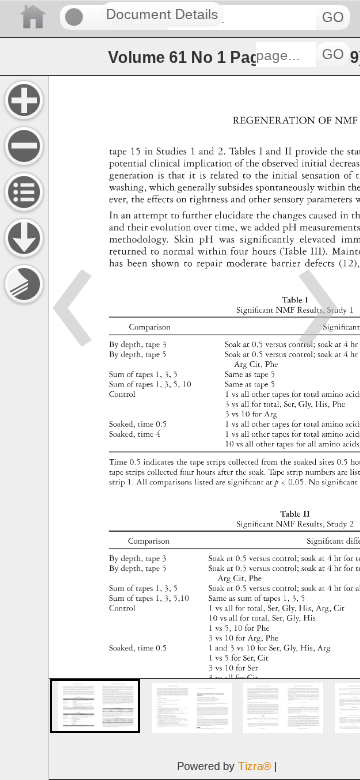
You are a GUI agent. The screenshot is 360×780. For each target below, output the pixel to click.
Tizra (254, 766)
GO (333, 17)
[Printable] (24, 284)
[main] (204, 427)
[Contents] (24, 192)
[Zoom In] (24, 100)
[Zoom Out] (24, 146)
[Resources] (24, 238)
